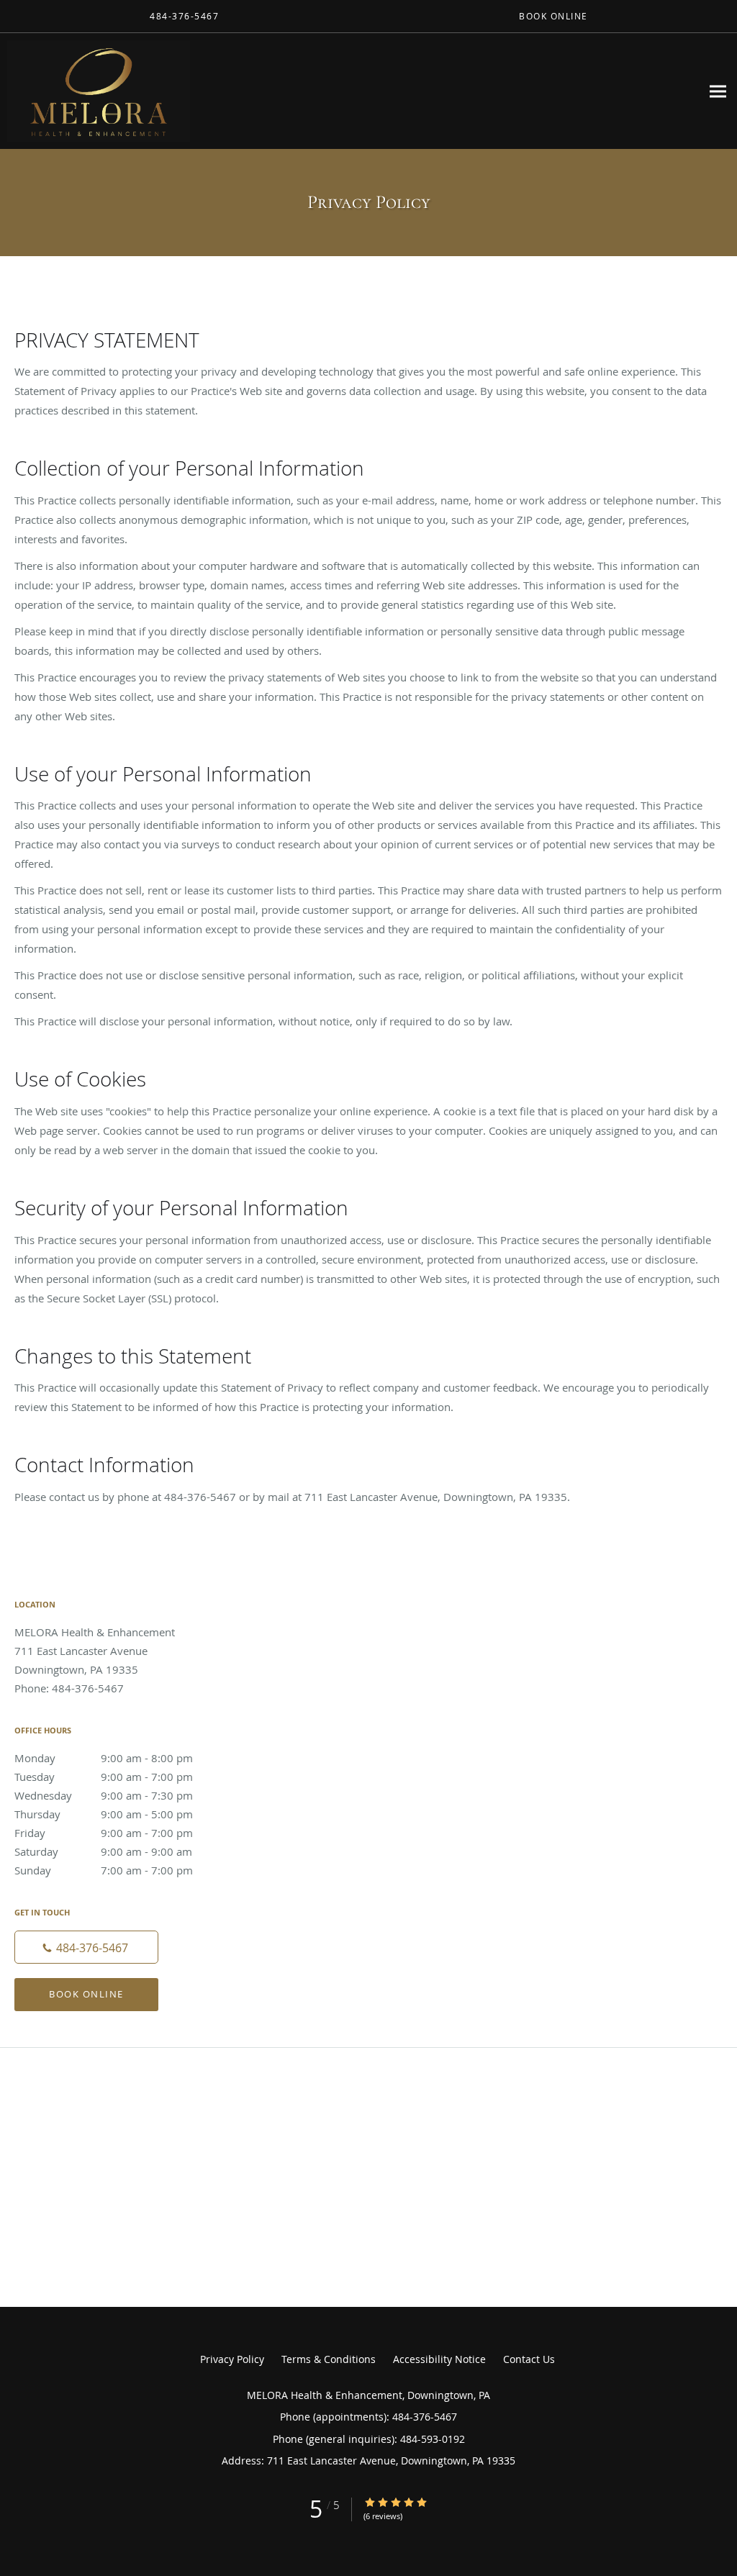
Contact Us (529, 2359)
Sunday (104, 1870)
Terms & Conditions (329, 2359)
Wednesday (104, 1795)
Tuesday (104, 1777)
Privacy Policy (232, 2359)
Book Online (86, 1994)
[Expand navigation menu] (718, 91)
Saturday (103, 1851)
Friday (104, 1833)
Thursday (104, 1814)
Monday (104, 1758)
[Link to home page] (95, 91)
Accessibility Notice (439, 2359)
